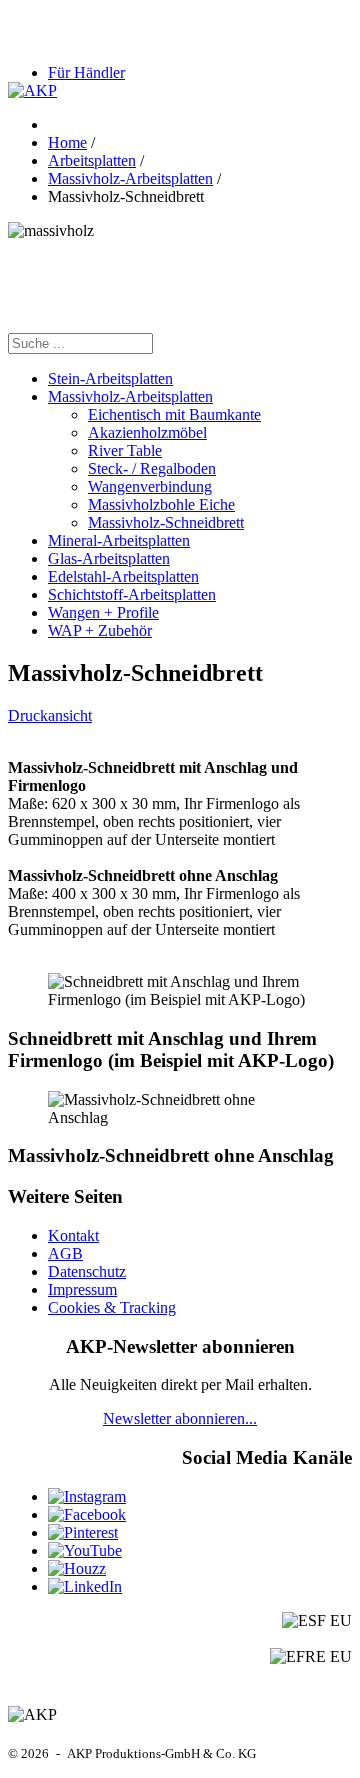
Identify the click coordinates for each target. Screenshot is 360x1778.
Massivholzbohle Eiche (161, 504)
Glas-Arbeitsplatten (109, 558)
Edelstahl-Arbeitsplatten (123, 576)
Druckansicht (50, 715)
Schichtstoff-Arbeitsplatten (132, 594)
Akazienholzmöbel (147, 432)
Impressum (82, 1289)
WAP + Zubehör (100, 630)
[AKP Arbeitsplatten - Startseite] (32, 90)
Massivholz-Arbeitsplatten (130, 396)
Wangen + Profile (103, 612)
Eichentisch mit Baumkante (174, 414)
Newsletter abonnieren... (180, 1418)
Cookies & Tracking (112, 1307)
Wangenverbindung (150, 486)
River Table (125, 450)
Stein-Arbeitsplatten (110, 378)
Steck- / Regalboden (152, 468)
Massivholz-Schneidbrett (166, 522)
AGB (65, 1253)
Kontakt (73, 1235)
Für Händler (86, 72)
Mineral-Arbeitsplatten (119, 540)
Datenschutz (87, 1271)
